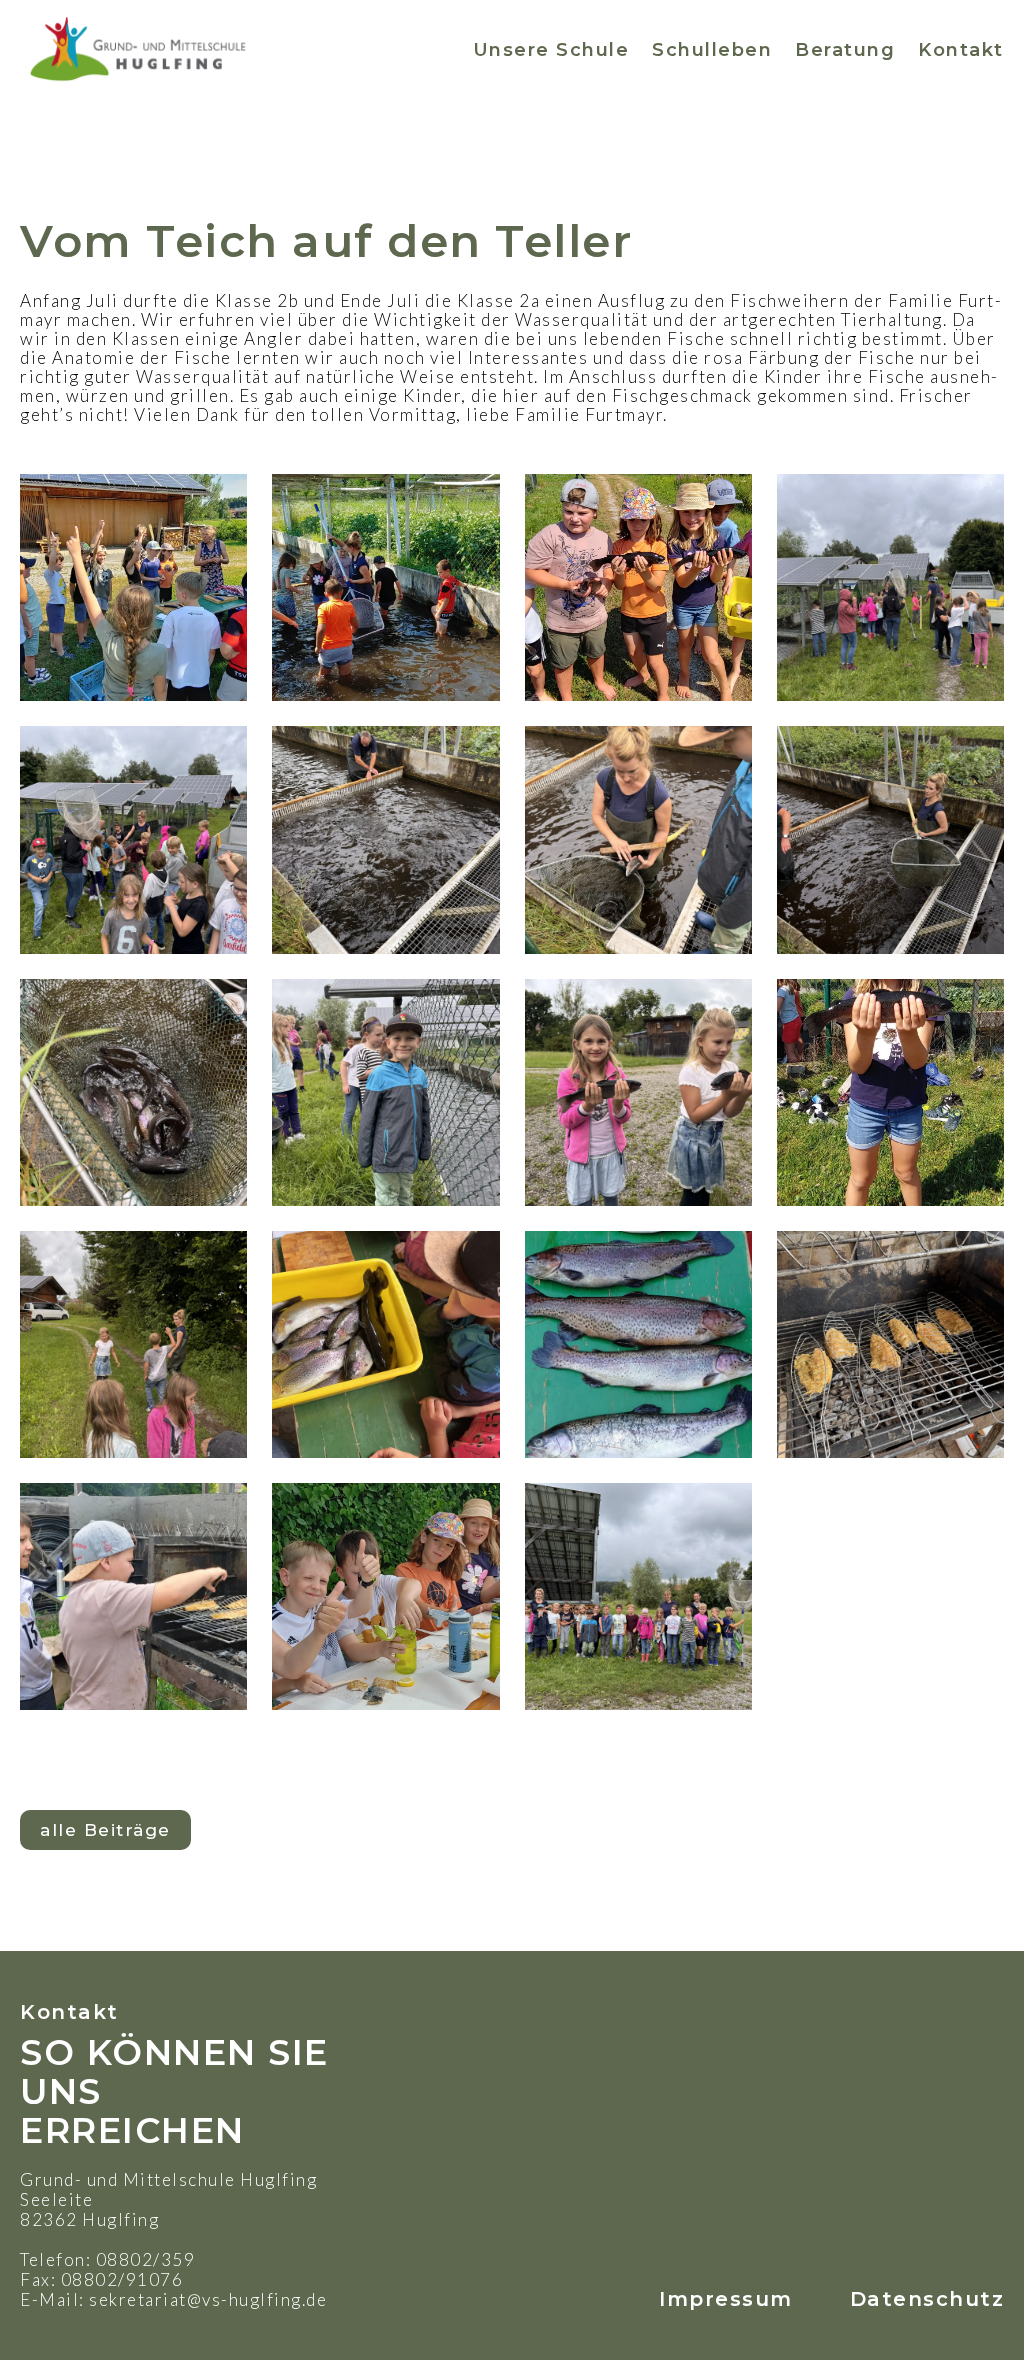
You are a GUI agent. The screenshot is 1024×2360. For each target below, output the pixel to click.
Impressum (726, 2299)
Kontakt (961, 50)
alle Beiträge (105, 1830)
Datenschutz (927, 2299)
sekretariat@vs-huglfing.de (208, 2299)
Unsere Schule (551, 50)
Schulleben (712, 50)
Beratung (845, 50)
